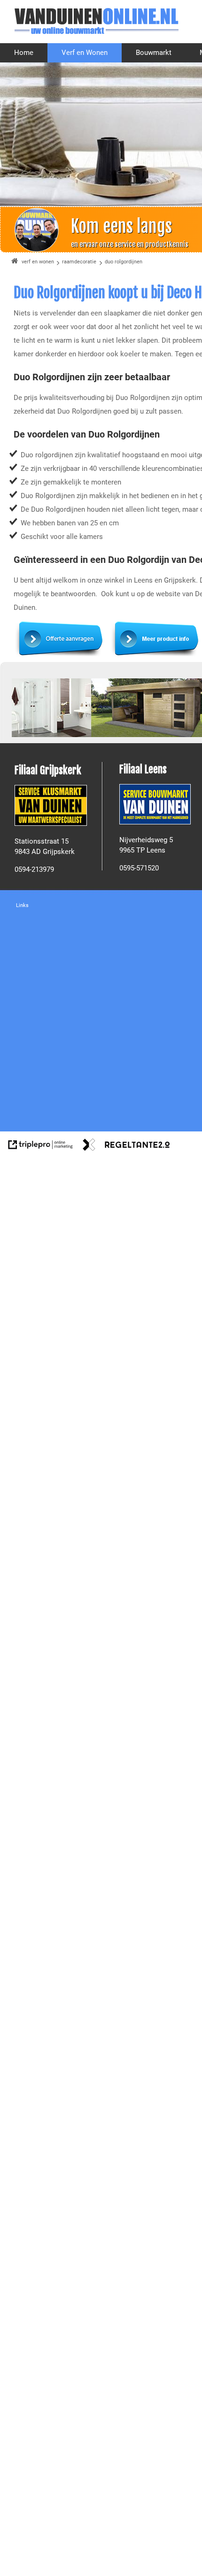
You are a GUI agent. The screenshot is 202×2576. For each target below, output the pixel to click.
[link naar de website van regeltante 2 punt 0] (126, 1146)
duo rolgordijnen (124, 262)
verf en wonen (38, 262)
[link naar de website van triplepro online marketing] (41, 1146)
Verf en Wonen (85, 53)
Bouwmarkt (154, 53)
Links (22, 905)
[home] (15, 262)
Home (24, 53)
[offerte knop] (61, 655)
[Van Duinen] (96, 21)
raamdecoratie (79, 262)
